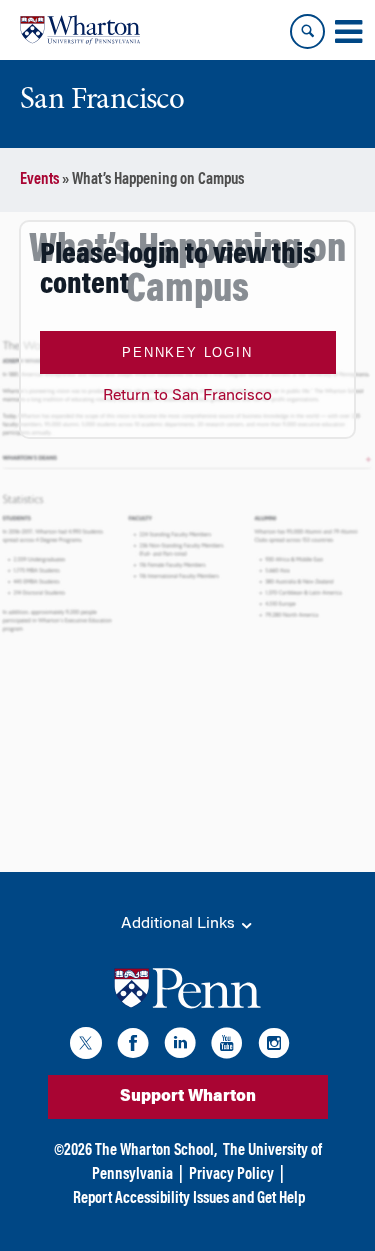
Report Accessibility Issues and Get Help (189, 1199)
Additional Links (180, 924)
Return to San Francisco (187, 396)
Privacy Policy (231, 1175)
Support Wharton (188, 1097)
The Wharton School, (156, 1151)
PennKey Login (187, 352)
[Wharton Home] (80, 30)
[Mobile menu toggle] (348, 32)
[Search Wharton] (307, 31)
